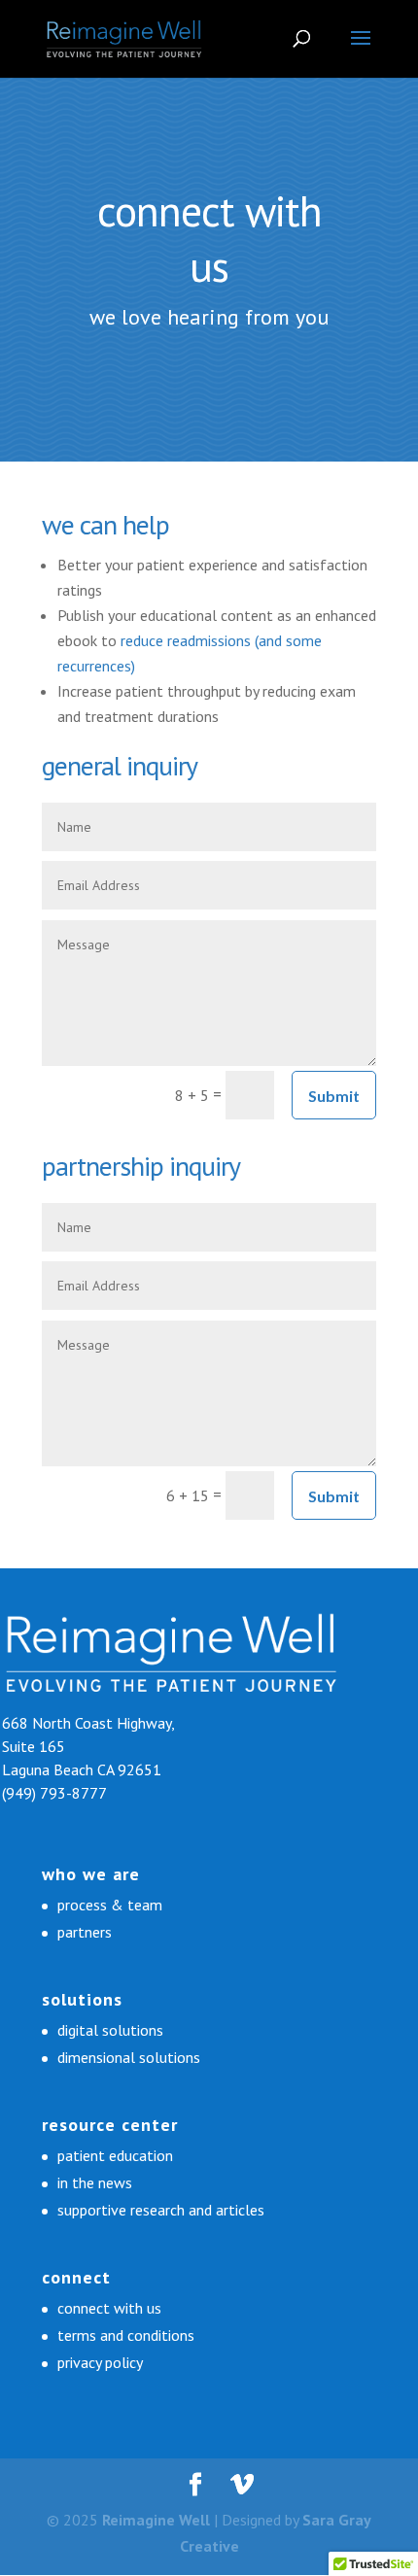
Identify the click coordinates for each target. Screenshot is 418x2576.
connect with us (109, 2308)
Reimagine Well (156, 2520)
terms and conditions (126, 2335)
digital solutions (110, 2030)
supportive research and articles (161, 2210)
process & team (110, 1905)
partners (85, 1932)
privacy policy (100, 2362)
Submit (334, 1096)
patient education (115, 2155)
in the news (95, 2182)
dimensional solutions (129, 2057)
